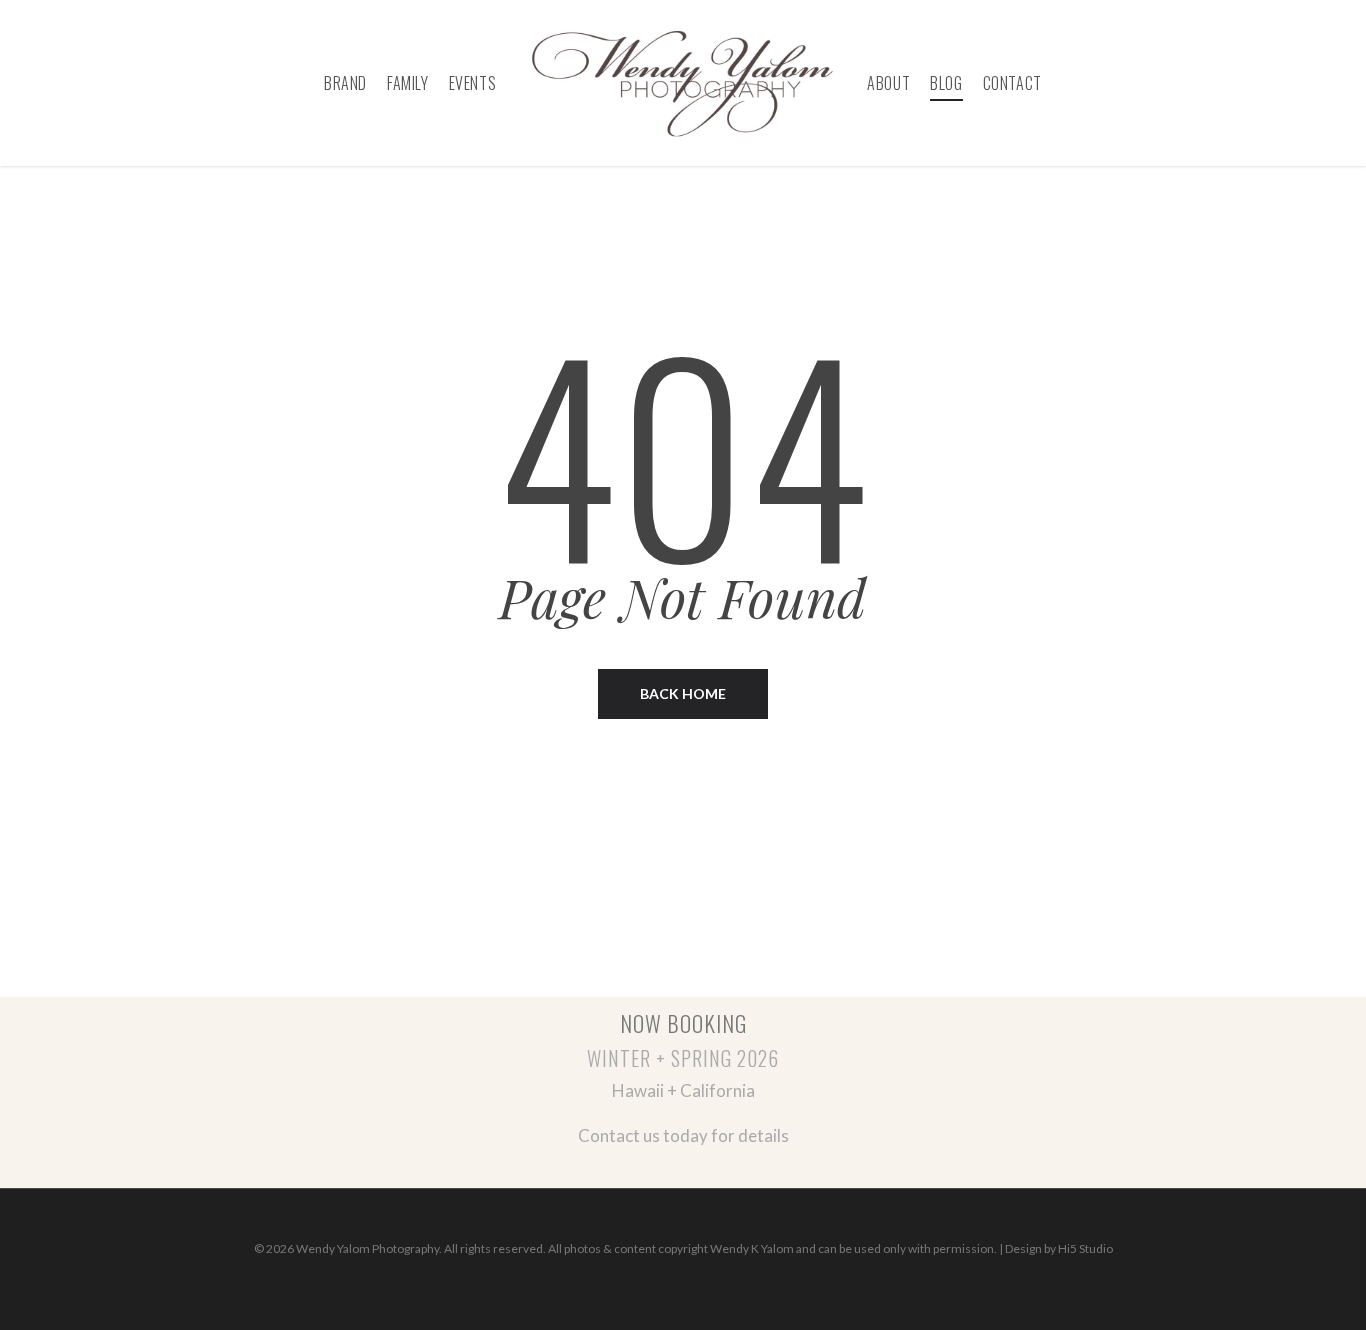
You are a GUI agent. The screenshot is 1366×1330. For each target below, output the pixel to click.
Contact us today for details (683, 1135)
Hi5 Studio (1085, 1248)
